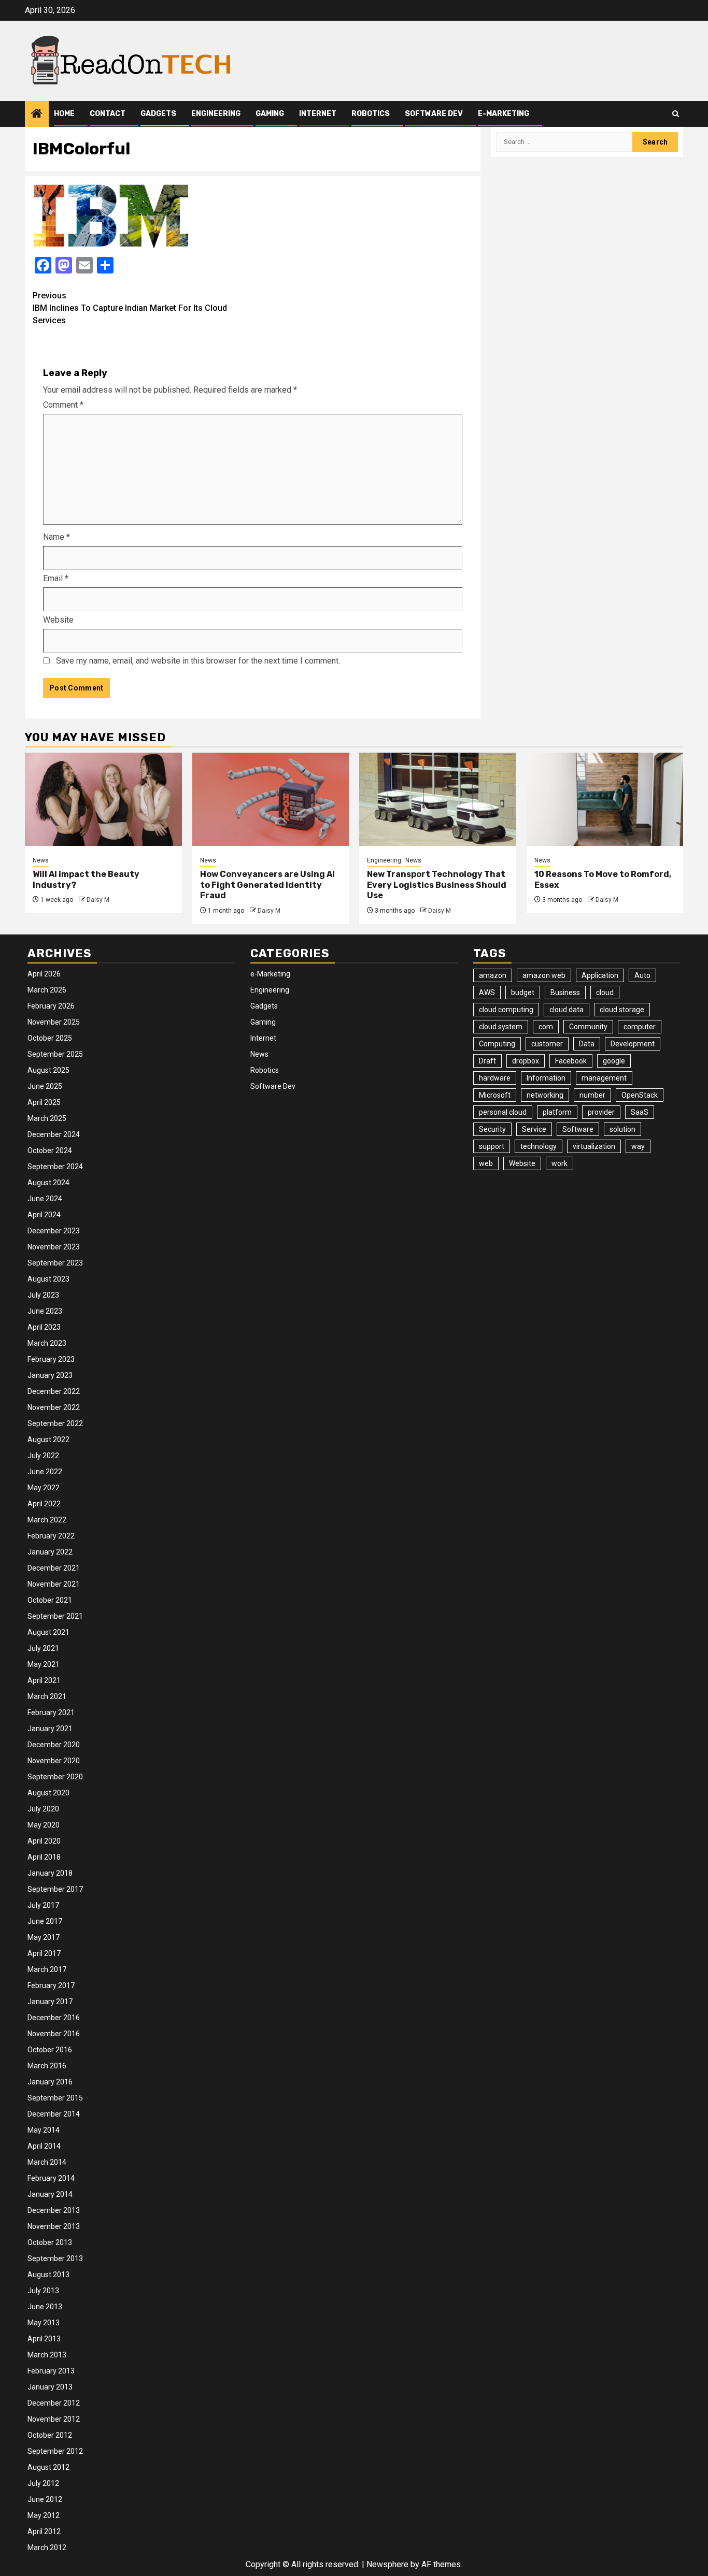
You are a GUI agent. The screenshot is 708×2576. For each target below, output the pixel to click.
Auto (642, 975)
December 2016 (54, 2018)
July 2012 (43, 2483)
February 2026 (51, 1006)
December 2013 (54, 2210)
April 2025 (44, 1102)
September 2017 (55, 1889)
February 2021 (51, 1712)
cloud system (501, 1027)
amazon (493, 975)
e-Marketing (504, 114)
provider (601, 1112)
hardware (495, 1078)
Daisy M (98, 900)
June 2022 (45, 1472)
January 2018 (50, 1873)
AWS (487, 992)
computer (640, 1027)
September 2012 (55, 2451)
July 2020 (43, 1809)
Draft (487, 1061)
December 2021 (54, 1568)
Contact (108, 114)
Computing (497, 1044)
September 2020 (55, 1777)
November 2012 (54, 2419)
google (614, 1061)
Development (633, 1044)
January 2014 (50, 2194)
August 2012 (48, 2467)
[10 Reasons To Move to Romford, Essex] (605, 799)
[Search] (676, 114)
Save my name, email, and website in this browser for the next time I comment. (198, 661)
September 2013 (55, 2258)
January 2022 (50, 1552)
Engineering (216, 114)
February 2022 (51, 1536)
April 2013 (44, 2339)
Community (588, 1027)
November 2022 (54, 1407)
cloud (605, 992)
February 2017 (51, 1985)
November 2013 (54, 2226)
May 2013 (44, 2323)
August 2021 (48, 1632)
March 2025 (47, 1118)
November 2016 (54, 2034)
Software (578, 1129)
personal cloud (503, 1112)
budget (523, 992)
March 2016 (47, 2066)
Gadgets (158, 114)
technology (539, 1146)
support (492, 1146)
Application (600, 975)
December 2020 (54, 1745)
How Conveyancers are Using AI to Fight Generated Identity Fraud (267, 885)
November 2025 (54, 1022)
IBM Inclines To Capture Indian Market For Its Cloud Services (130, 308)
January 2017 (50, 2002)
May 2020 (44, 1825)
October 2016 (50, 2050)
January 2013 (50, 2387)
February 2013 (51, 2371)
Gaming (270, 114)
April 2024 (44, 1215)
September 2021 (55, 1616)
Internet (318, 114)
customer (547, 1044)
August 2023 (48, 1279)
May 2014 (44, 2130)
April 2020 (44, 1841)
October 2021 (50, 1600)
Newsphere (387, 2564)
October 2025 (50, 1038)
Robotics (371, 114)
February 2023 (51, 1359)
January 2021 (50, 1729)
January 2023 (50, 1375)
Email (56, 578)
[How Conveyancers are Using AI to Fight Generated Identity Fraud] (271, 799)
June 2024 (45, 1199)
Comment (63, 405)
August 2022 (48, 1440)
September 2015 (55, 2098)
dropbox (526, 1061)
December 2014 (54, 2114)
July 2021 (43, 1648)
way (638, 1146)
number (592, 1095)
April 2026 (44, 974)
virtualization (594, 1146)
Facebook (571, 1061)
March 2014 (47, 2162)
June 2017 (45, 1921)
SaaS (640, 1112)
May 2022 (44, 1488)
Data (587, 1044)
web (486, 1163)
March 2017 (47, 1969)
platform (557, 1112)
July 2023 (43, 1295)
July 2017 (43, 1905)
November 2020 (54, 1761)
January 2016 (50, 2082)
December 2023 (54, 1231)
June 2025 (45, 1086)
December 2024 (54, 1134)
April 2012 (44, 2531)
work (560, 1163)
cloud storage (622, 1010)
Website (58, 620)
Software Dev (434, 114)
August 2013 (48, 2275)
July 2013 (43, 2291)
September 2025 (55, 1054)
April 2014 (44, 2146)
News (41, 860)
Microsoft (495, 1095)
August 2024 (48, 1183)
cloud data (567, 1010)
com (546, 1027)
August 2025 (48, 1070)
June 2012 (45, 2499)
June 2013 (45, 2307)
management (604, 1078)
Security (492, 1129)
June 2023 (45, 1311)
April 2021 (44, 1680)
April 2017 (44, 1953)
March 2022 (47, 1520)
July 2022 (43, 1456)
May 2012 (44, 2515)
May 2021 (44, 1664)
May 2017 (44, 1937)
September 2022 (55, 1423)
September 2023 (55, 1263)
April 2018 (44, 1857)
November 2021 (54, 1584)
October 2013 (50, 2242)
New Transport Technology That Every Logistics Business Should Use (437, 885)
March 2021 (47, 1696)
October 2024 (50, 1150)
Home (64, 114)
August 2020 (48, 1793)
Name (56, 537)
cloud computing (506, 1010)
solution (622, 1129)
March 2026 (47, 990)
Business (565, 992)
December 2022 (54, 1391)
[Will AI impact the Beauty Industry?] (103, 799)
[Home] (37, 114)
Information (546, 1078)
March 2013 (47, 2355)
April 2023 (44, 1327)
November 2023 (54, 1247)
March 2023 (47, 1343)
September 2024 (55, 1167)
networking (545, 1095)
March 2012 (47, 2548)
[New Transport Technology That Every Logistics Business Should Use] (438, 799)
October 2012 (50, 2435)
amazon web (544, 975)
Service (534, 1129)
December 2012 (54, 2403)
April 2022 (44, 1504)
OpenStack (640, 1095)
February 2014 (51, 2178)
